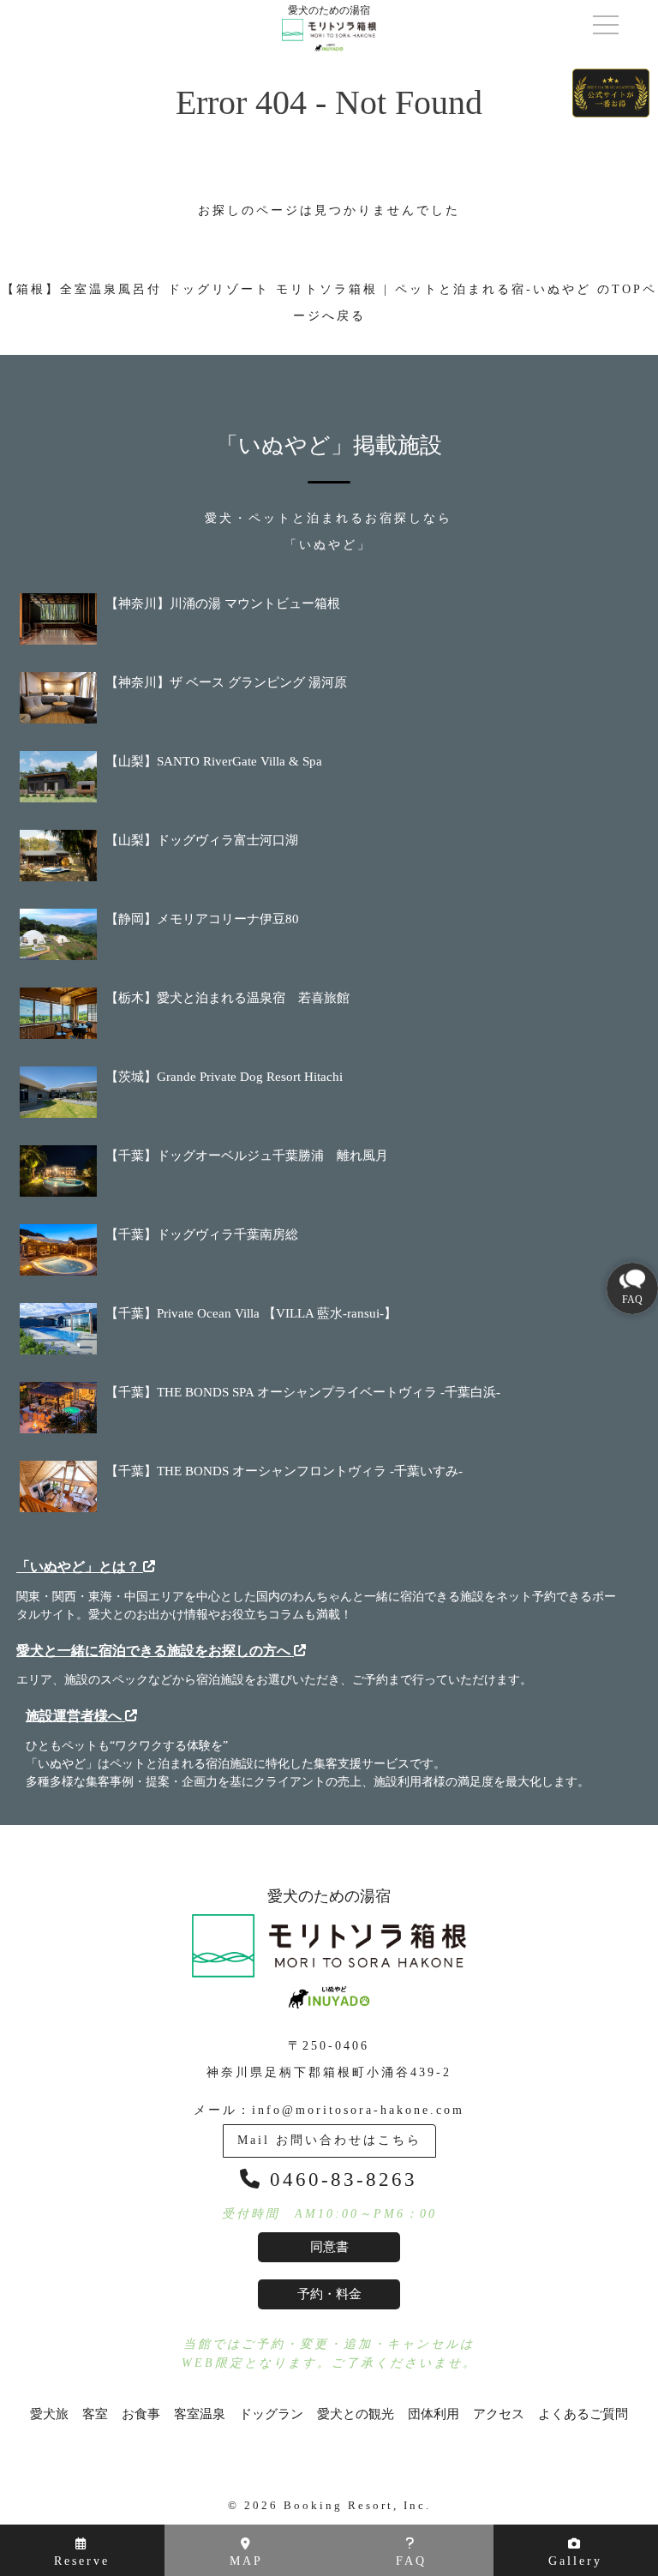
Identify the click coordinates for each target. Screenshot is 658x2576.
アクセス (499, 2414)
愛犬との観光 (356, 2414)
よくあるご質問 (583, 2414)
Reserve (82, 2561)
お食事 (141, 2414)
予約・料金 (329, 2294)
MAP (246, 2561)
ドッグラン (271, 2414)
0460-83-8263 (340, 2180)
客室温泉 (200, 2414)
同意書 (329, 2247)
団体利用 (434, 2414)
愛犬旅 (49, 2414)
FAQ (411, 2561)
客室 (95, 2414)
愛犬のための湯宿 (329, 1896)
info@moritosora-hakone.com (358, 2110)
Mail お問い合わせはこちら (329, 2140)
